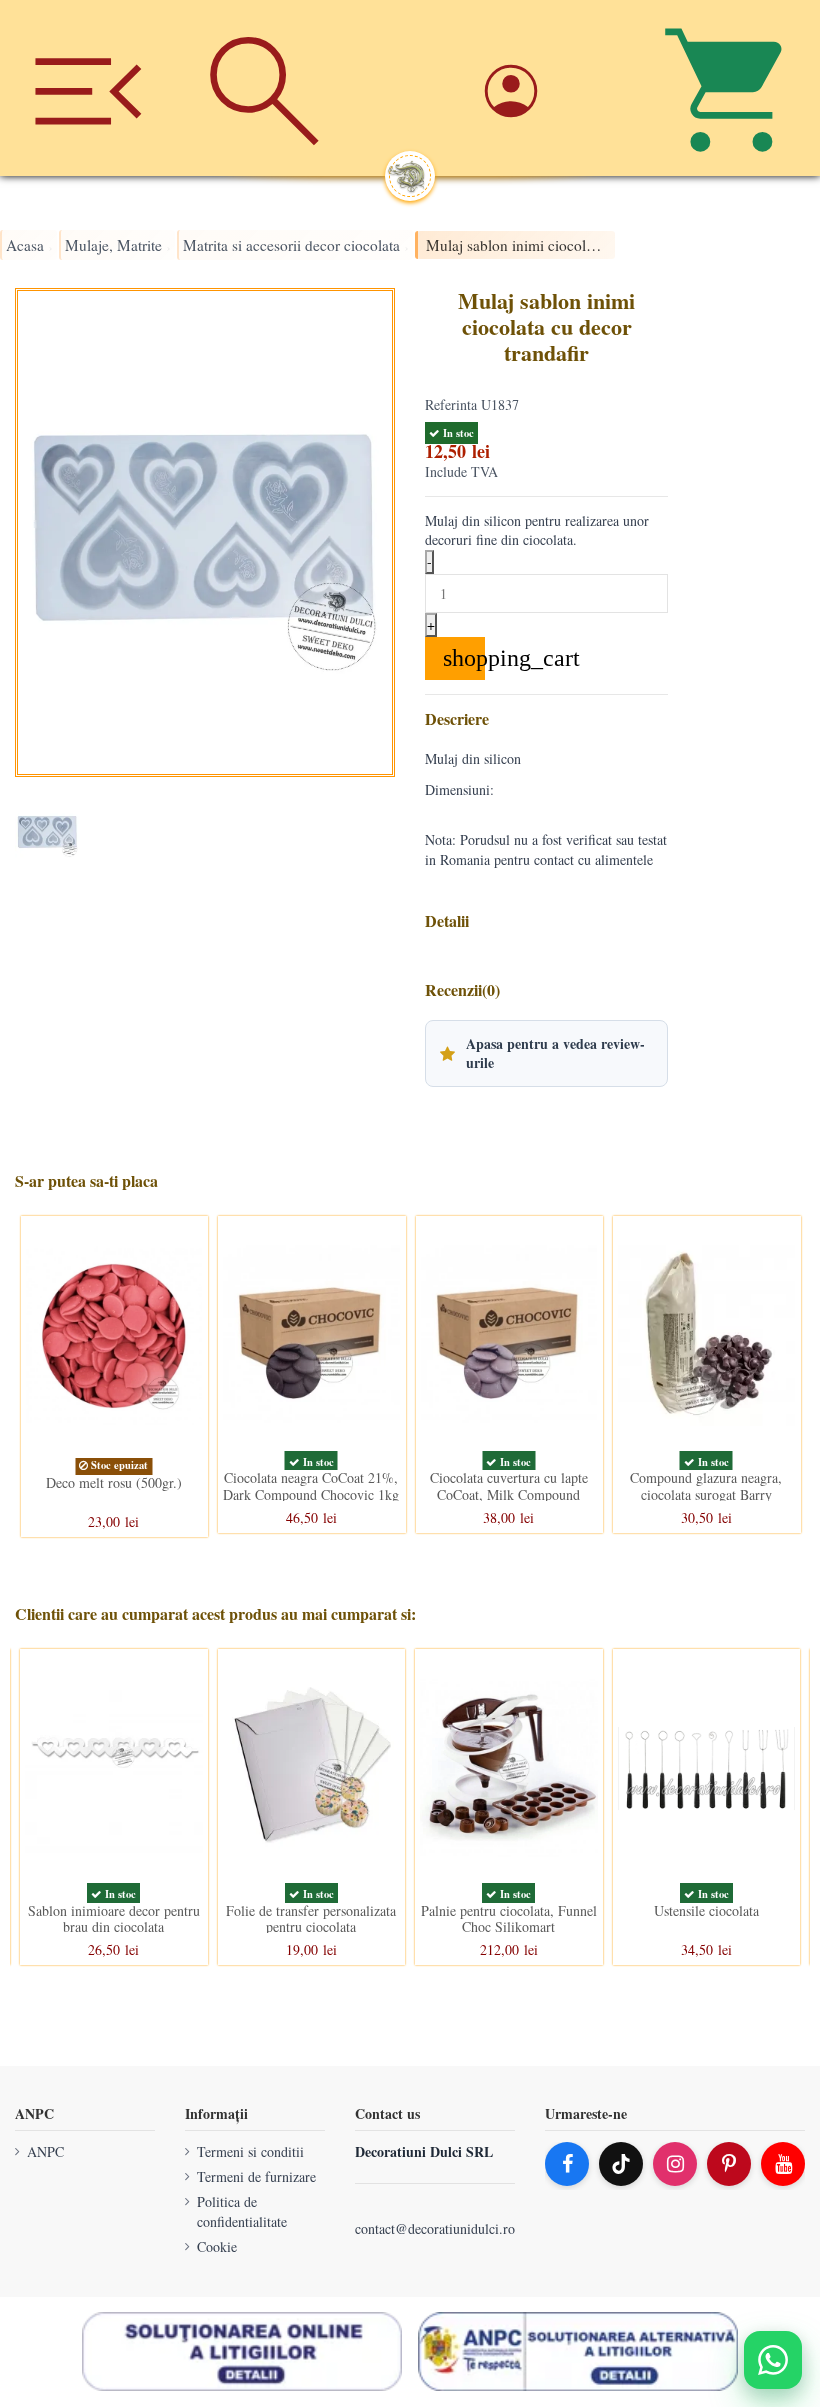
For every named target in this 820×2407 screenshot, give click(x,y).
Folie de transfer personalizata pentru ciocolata (311, 1919)
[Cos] (732, 88)
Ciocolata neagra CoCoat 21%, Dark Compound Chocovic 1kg (311, 1486)
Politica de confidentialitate (242, 2212)
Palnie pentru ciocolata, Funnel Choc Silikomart (509, 1919)
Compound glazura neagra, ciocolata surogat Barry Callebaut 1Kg (706, 1494)
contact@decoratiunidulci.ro (435, 2228)
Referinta (451, 404)
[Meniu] (88, 88)
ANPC (45, 2151)
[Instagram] (675, 2164)
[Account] (555, 87)
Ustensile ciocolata (706, 1910)
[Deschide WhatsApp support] (773, 2360)
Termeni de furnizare (256, 2176)
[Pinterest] (729, 2164)
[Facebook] (567, 2164)
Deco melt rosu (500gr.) (114, 1481)
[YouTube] (783, 2164)
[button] (546, 1053)
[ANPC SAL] (578, 2352)
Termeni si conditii (250, 2151)
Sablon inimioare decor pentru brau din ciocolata (114, 1919)
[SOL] (242, 2352)
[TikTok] (621, 2164)
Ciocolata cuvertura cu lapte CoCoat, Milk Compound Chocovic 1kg (509, 1494)
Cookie (217, 2246)
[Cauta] (264, 88)
